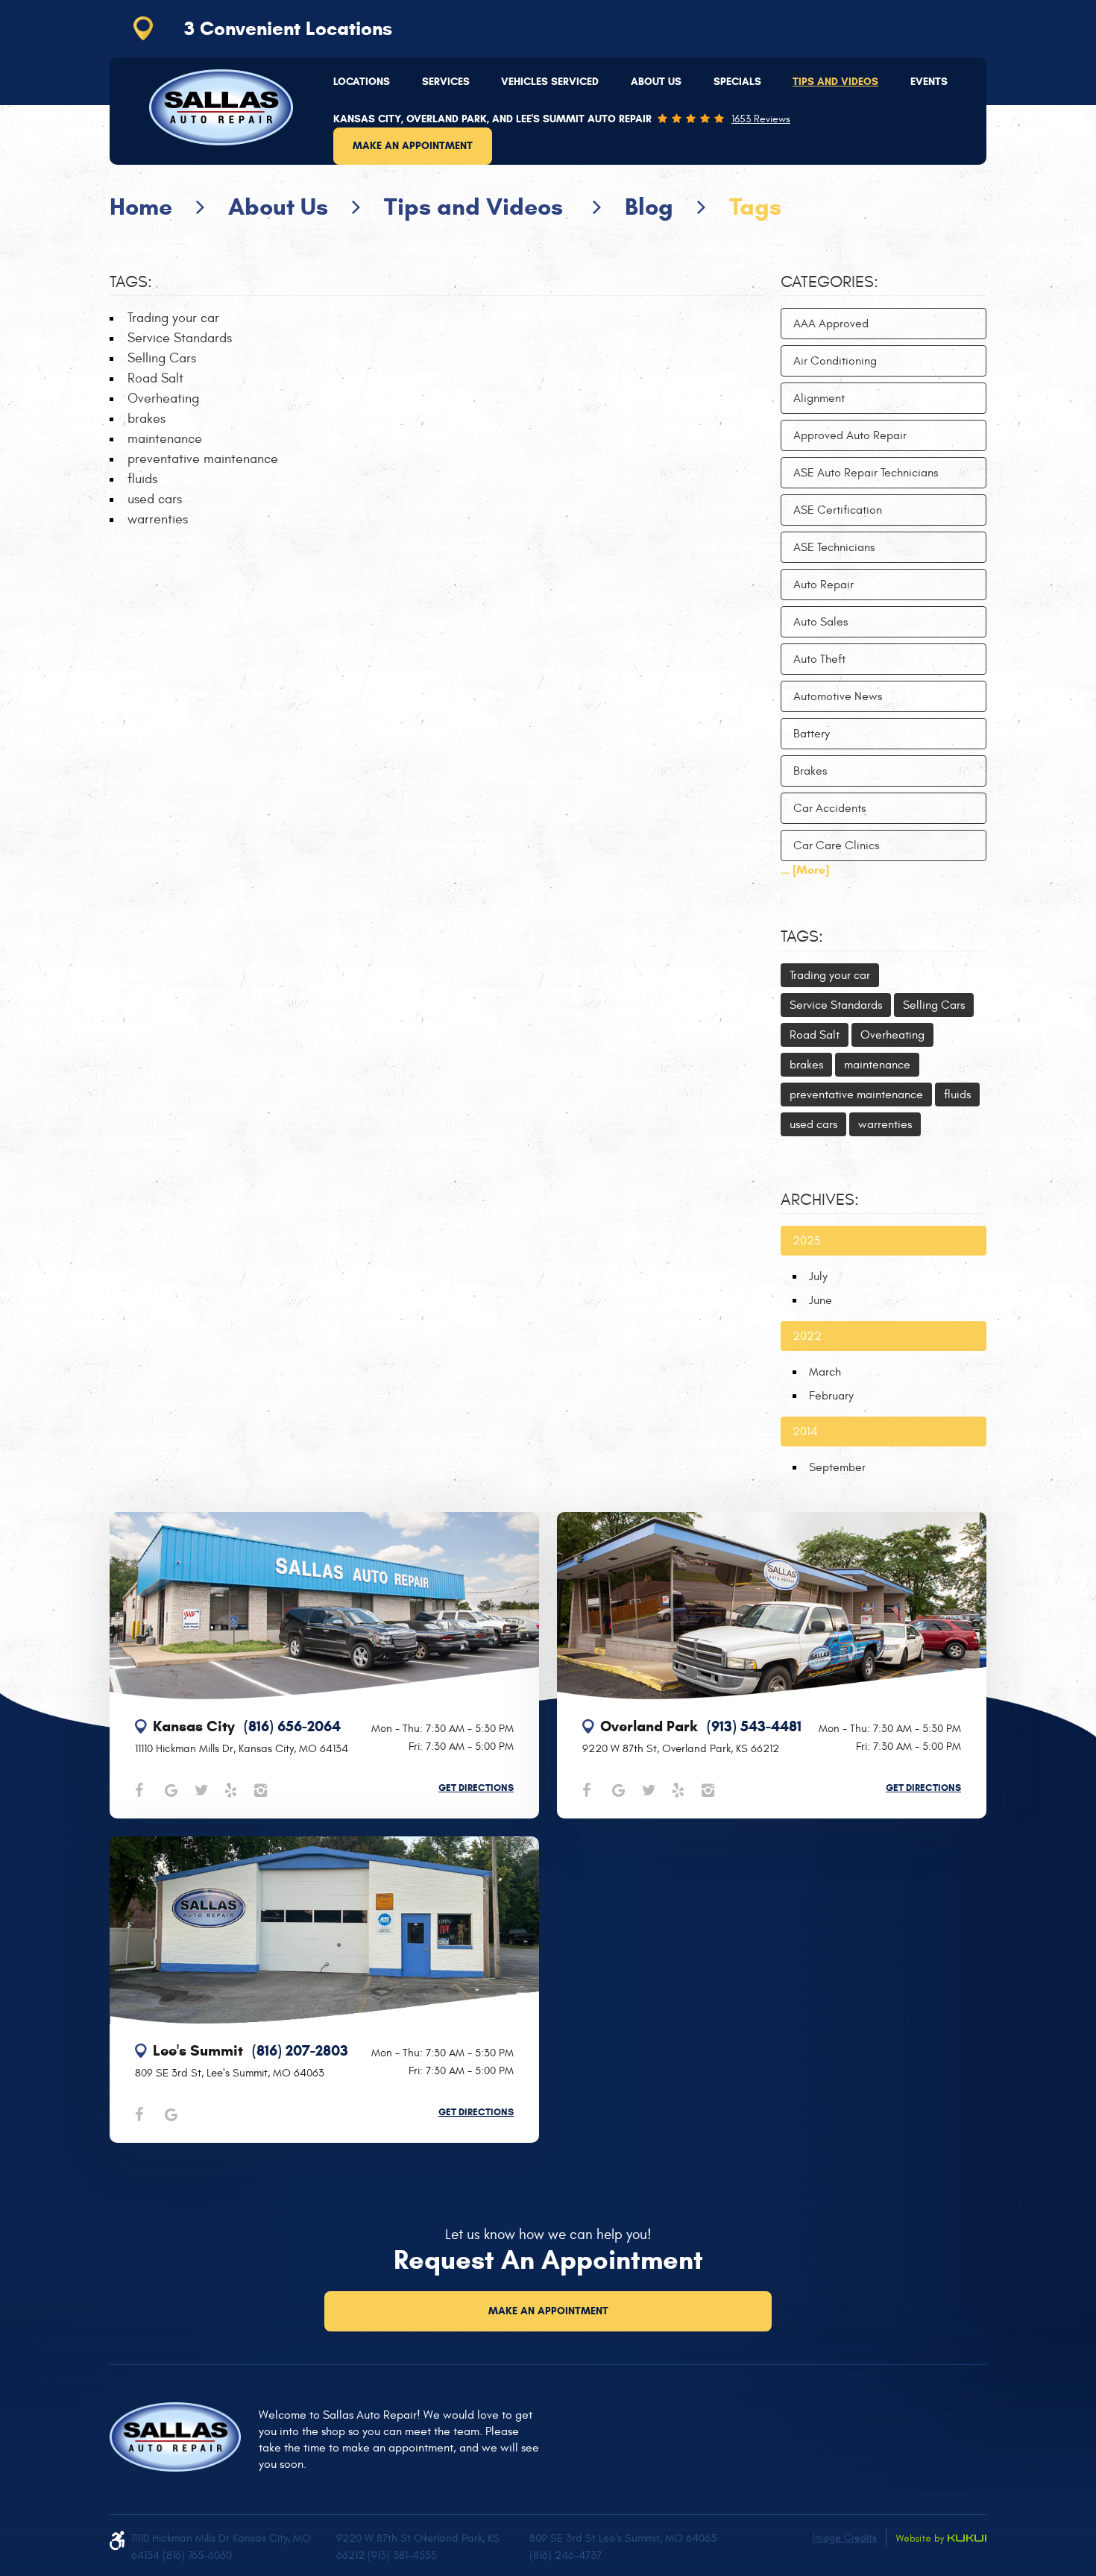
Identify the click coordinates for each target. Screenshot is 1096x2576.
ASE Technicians (834, 547)
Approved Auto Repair (850, 435)
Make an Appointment (413, 146)
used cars (155, 499)
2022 (807, 1336)
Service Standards (180, 338)
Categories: (829, 282)
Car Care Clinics (836, 845)
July (818, 1276)
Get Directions (476, 1788)
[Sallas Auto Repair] (221, 107)
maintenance (165, 439)
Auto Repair (823, 585)
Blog (649, 207)
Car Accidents (829, 808)
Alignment (819, 398)
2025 (807, 1241)
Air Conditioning (835, 361)
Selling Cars (162, 358)
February (831, 1396)
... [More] (805, 870)
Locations (362, 82)
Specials (737, 82)
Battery (812, 734)
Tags (755, 207)
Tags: (802, 936)
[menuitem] (362, 82)
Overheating (163, 399)
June (821, 1300)
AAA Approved (831, 324)
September (837, 1467)
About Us (656, 82)
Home (141, 207)
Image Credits (845, 2538)
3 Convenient (288, 28)
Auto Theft (819, 659)
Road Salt (155, 378)
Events (929, 82)
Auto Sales (821, 622)
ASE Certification (838, 510)
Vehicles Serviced (550, 82)
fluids (142, 479)
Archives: (820, 1200)
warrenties (158, 519)
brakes (147, 419)
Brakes (810, 771)
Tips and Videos (835, 82)
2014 (805, 1432)
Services (446, 82)
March (825, 1372)
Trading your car (173, 318)
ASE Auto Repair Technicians (866, 473)
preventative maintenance (203, 459)
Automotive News (838, 696)
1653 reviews (761, 119)
